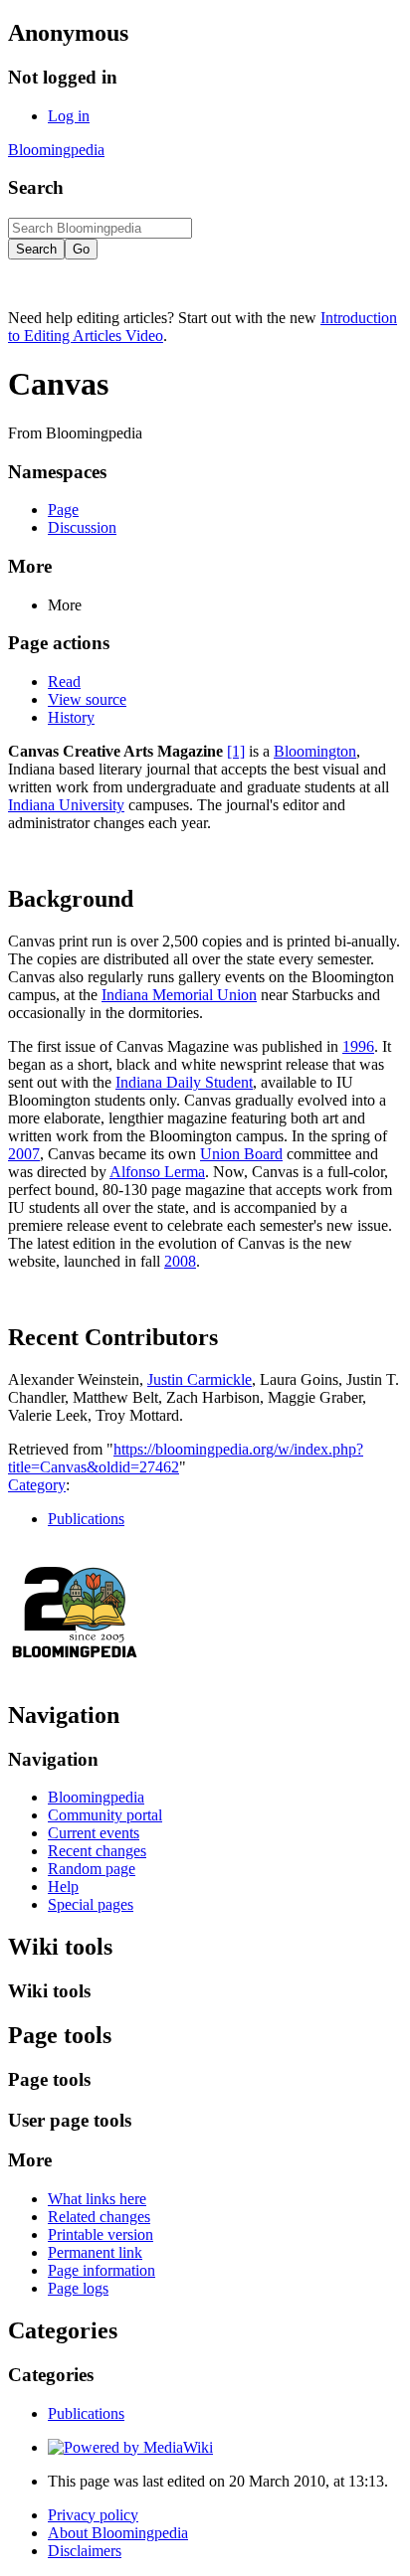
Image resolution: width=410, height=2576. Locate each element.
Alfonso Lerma (157, 1172)
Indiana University (66, 805)
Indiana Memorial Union (179, 995)
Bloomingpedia (56, 150)
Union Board (241, 1154)
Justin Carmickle (200, 1379)
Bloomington (315, 751)
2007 (24, 1154)
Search (36, 187)
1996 (358, 1046)
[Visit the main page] (75, 1673)
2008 (180, 1261)
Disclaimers (85, 2551)
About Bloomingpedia (118, 2533)
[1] (236, 751)
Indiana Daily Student (184, 1082)
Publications (86, 1519)
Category (37, 1485)
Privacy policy (93, 2515)
